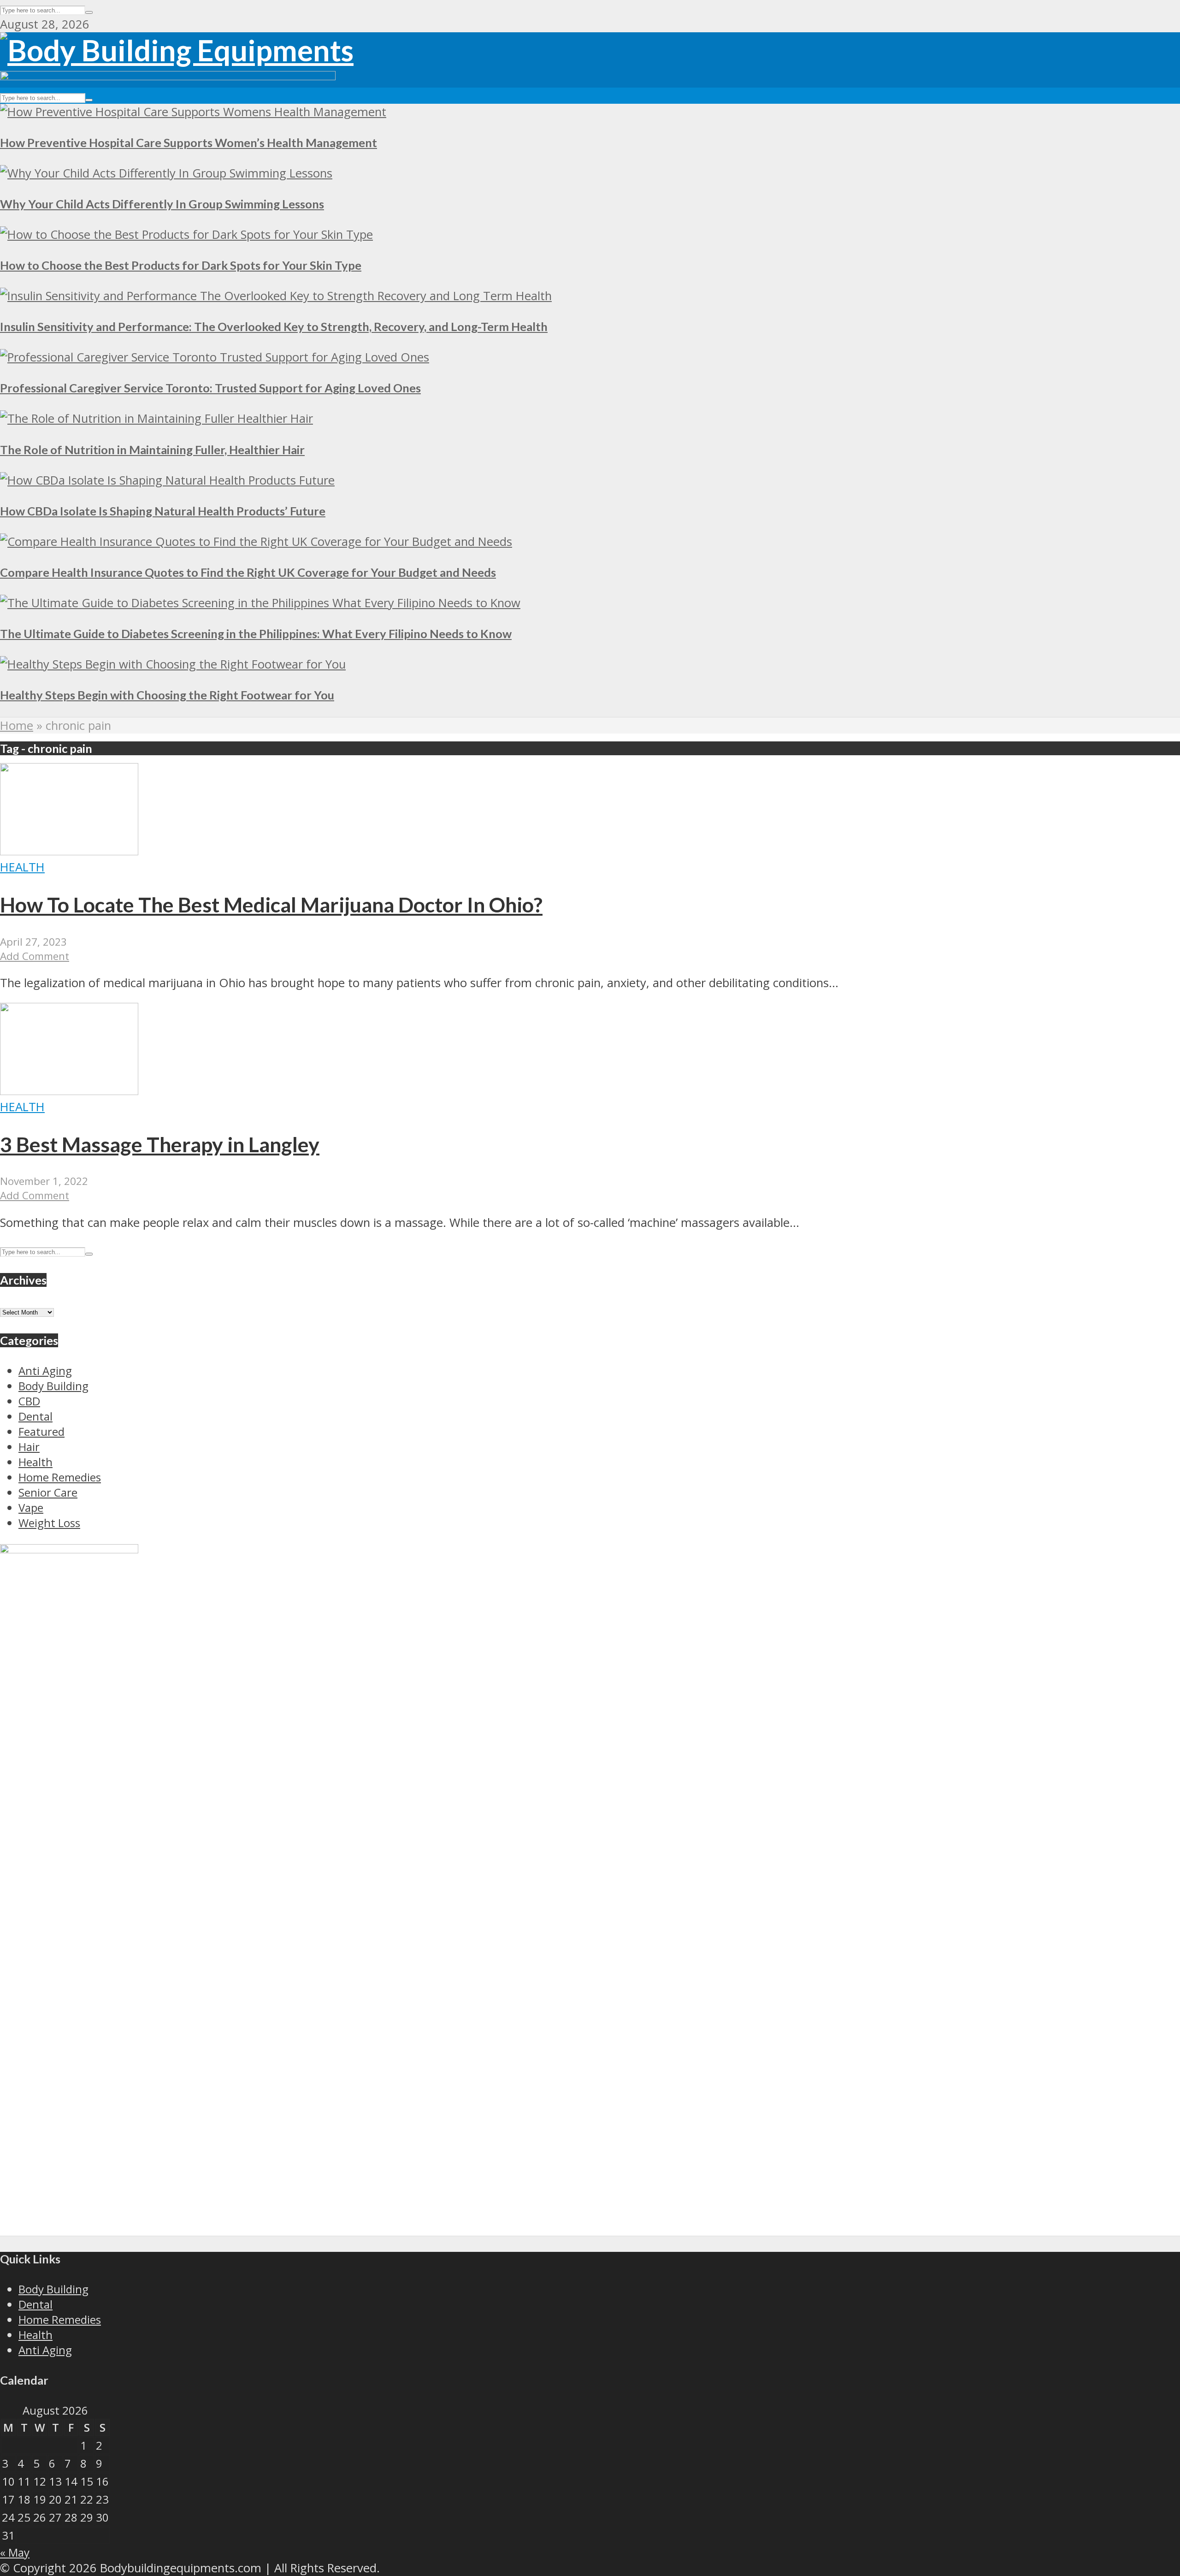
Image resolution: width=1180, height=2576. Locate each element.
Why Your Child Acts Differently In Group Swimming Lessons (162, 204)
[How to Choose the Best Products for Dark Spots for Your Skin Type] (186, 234)
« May (15, 2552)
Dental (35, 2304)
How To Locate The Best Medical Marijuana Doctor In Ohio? (271, 905)
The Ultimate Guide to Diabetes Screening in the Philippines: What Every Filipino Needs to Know (256, 634)
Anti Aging (45, 2350)
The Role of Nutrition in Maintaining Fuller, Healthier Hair (152, 450)
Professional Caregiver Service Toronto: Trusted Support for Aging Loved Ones (210, 388)
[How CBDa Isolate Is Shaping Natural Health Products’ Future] (167, 480)
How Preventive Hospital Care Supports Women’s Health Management (189, 142)
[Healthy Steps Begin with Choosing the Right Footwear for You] (173, 664)
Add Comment (35, 956)
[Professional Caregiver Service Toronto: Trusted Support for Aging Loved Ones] (215, 357)
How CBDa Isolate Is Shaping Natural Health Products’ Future (163, 511)
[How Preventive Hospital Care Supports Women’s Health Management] (193, 112)
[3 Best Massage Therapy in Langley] (69, 1091)
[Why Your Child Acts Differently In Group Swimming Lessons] (166, 173)
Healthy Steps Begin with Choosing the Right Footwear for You (167, 695)
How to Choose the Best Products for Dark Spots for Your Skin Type (181, 265)
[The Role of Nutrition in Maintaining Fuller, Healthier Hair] (156, 418)
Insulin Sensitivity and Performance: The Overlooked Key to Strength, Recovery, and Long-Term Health (274, 326)
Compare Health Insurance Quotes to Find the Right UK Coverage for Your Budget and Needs (248, 572)
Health (22, 867)
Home (17, 725)
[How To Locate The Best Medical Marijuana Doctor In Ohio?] (69, 851)
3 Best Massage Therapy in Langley (160, 1144)
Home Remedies (60, 2319)
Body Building (53, 2289)
